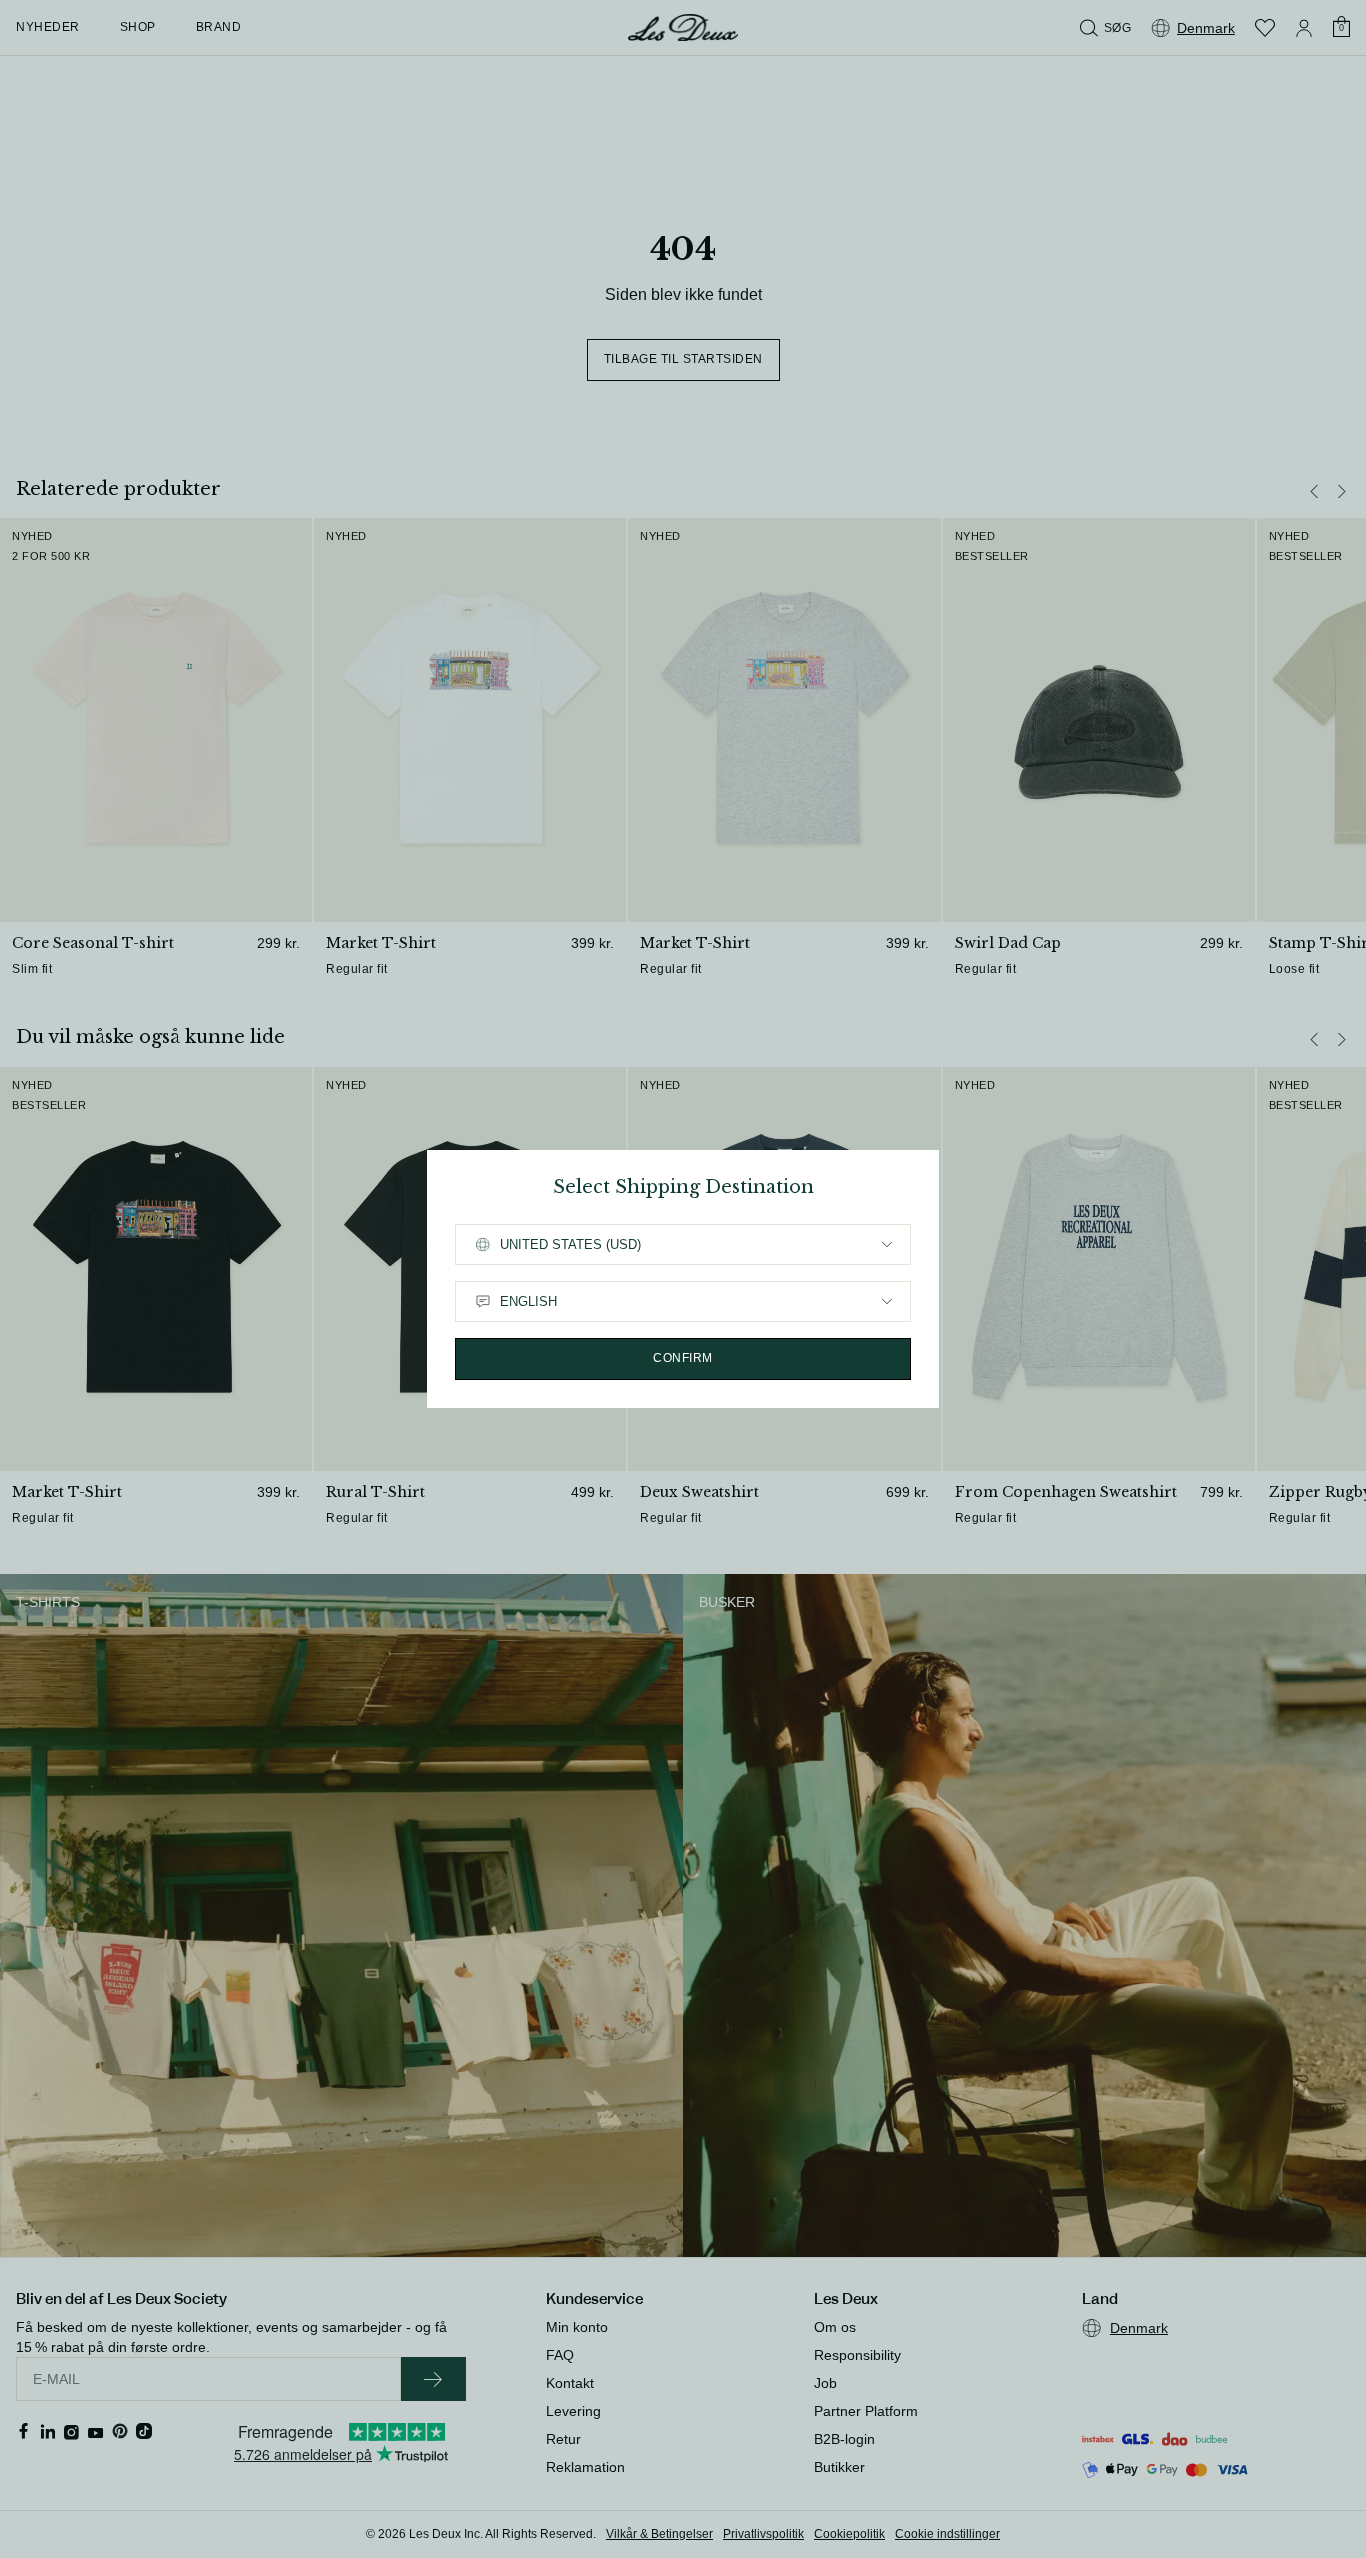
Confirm (683, 1358)
